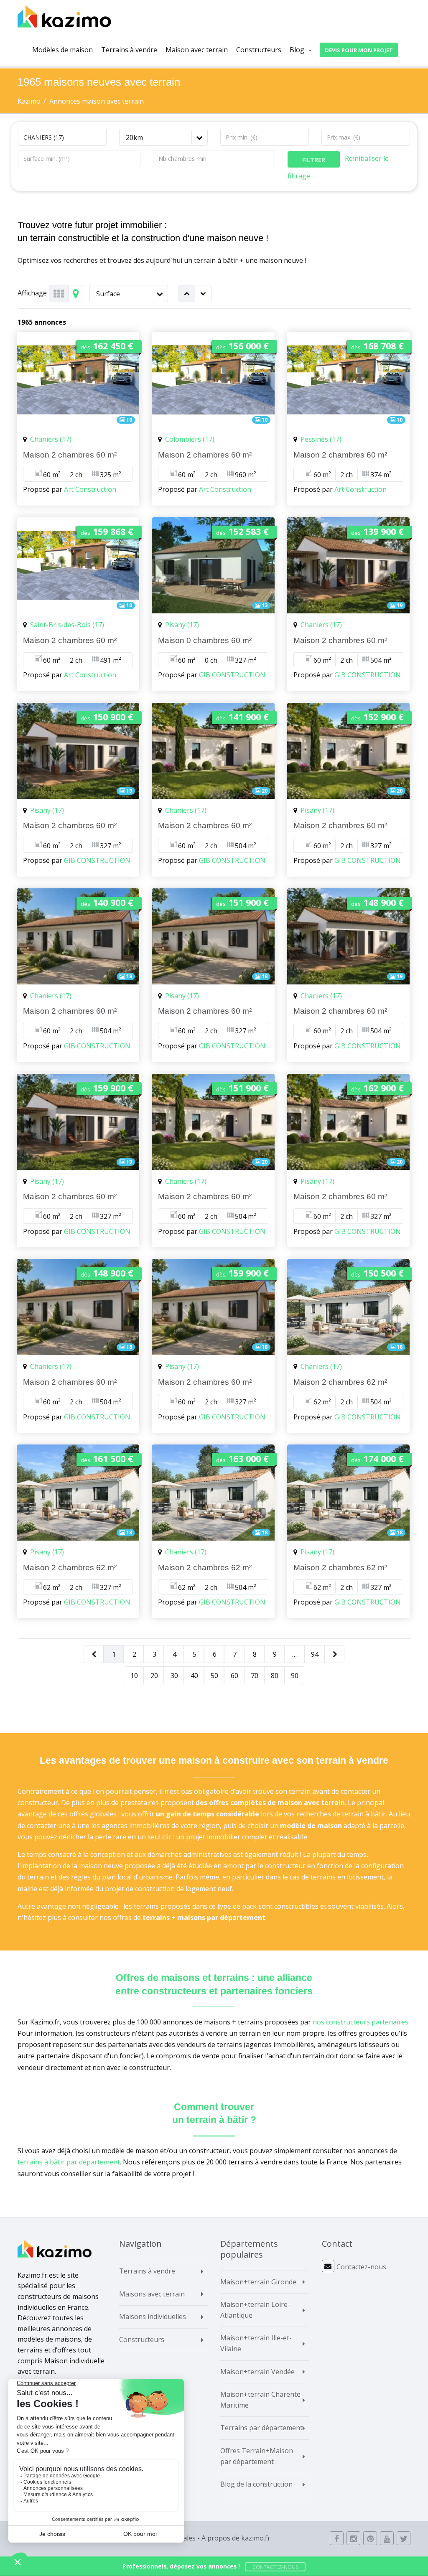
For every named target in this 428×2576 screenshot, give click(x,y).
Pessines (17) (321, 439)
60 (234, 1676)
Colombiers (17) (190, 439)
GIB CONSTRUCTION (232, 675)
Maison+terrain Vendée (257, 2372)
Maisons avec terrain (152, 2294)
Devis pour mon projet (359, 50)
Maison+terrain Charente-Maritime (262, 2400)
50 (214, 1676)
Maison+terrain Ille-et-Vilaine (256, 2343)
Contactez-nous (361, 2267)
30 (174, 1676)
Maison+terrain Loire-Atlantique (255, 2310)
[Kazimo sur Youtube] (387, 2538)
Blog (297, 50)
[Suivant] (335, 1654)
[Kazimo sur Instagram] (353, 2538)
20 (154, 1676)
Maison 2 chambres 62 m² (340, 1382)
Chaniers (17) (51, 439)
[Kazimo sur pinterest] (370, 2538)
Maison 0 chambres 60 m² (205, 640)
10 (134, 1676)
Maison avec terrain (199, 50)
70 (255, 1676)
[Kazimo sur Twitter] (404, 2538)
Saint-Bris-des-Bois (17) (67, 625)
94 (315, 1654)
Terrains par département (261, 2428)
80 (275, 1676)
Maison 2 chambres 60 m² (70, 455)
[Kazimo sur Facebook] (337, 2538)
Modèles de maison (62, 50)
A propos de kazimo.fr (236, 2538)
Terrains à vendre (129, 50)
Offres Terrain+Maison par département (257, 2456)
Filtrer (314, 160)
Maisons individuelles (153, 2317)
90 (295, 1676)
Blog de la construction (256, 2484)
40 (194, 1676)
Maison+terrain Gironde (258, 2282)
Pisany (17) (182, 625)
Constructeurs (259, 50)
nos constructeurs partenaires (360, 2022)
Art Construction (90, 489)
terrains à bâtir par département (69, 2162)
